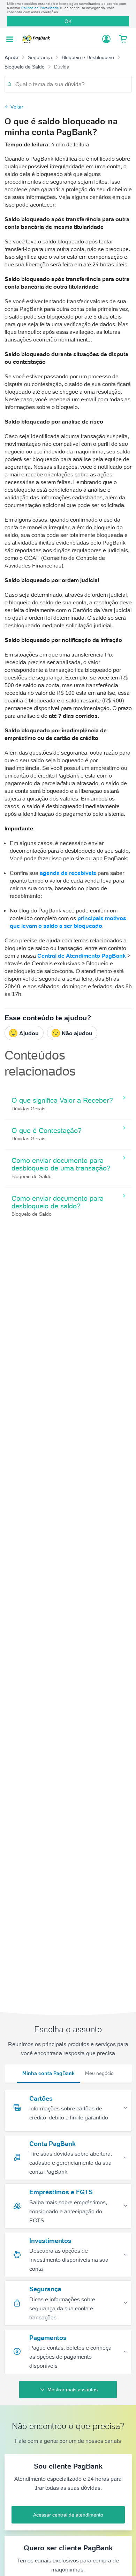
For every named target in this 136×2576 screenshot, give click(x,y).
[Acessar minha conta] (106, 39)
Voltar (17, 107)
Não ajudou (77, 1033)
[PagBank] (38, 39)
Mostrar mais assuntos (73, 2390)
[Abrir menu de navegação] (10, 39)
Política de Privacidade (40, 8)
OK (68, 21)
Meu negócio (99, 2073)
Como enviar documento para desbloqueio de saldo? (58, 1202)
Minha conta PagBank (48, 2073)
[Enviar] (10, 84)
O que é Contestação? (47, 1130)
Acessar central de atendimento (68, 2515)
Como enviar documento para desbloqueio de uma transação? (61, 1164)
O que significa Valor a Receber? (62, 1100)
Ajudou (29, 1033)
